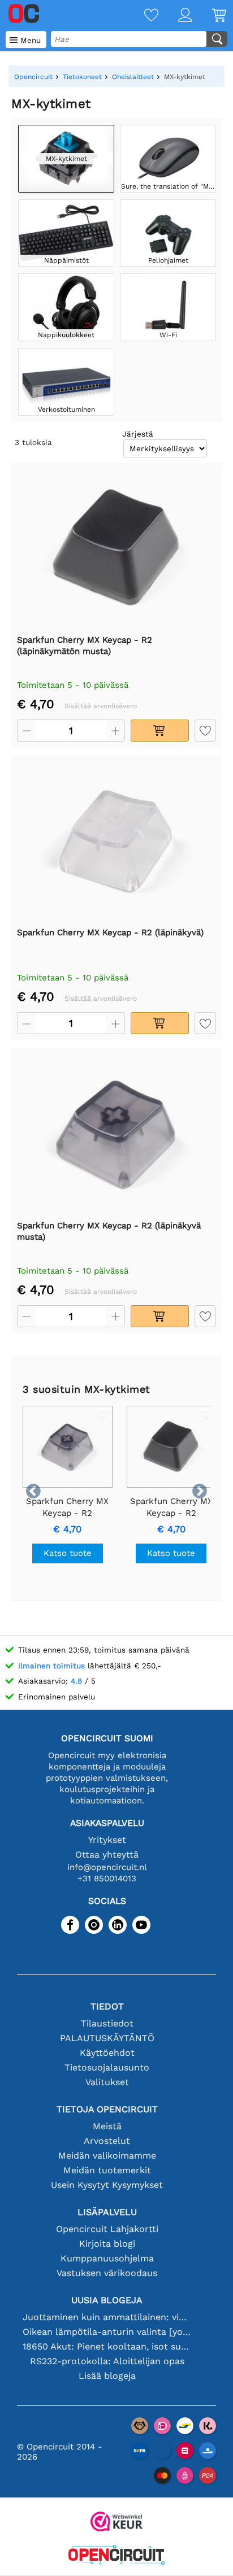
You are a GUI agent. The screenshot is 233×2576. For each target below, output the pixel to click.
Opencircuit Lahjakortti (107, 2229)
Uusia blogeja (107, 2300)
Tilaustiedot (107, 2023)
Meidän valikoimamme (107, 2156)
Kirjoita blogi (107, 2244)
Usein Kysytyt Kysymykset (107, 2185)
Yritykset (107, 1840)
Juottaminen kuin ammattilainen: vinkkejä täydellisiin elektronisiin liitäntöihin (107, 2317)
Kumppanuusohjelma (107, 2258)
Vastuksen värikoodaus (107, 2273)
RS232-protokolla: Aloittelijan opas (107, 2361)
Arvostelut (107, 2141)
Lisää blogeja (107, 2376)
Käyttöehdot (107, 2053)
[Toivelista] (141, 16)
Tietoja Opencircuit (107, 2109)
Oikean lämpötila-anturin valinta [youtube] (107, 2332)
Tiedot (107, 2006)
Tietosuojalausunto (107, 2067)
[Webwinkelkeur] (116, 2523)
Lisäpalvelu (107, 2212)
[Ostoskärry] (209, 16)
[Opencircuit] (116, 2556)
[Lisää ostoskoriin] (160, 731)
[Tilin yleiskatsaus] (175, 16)
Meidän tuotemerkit (107, 2170)
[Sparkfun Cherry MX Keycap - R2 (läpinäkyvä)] (116, 841)
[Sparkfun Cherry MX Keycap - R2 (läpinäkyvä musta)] (116, 1134)
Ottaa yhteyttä (107, 1854)
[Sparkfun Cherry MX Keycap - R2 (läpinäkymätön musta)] (116, 548)
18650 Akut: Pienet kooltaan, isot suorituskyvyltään (107, 2346)
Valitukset (107, 2082)
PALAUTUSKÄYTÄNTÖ (107, 2038)
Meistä (107, 2126)
